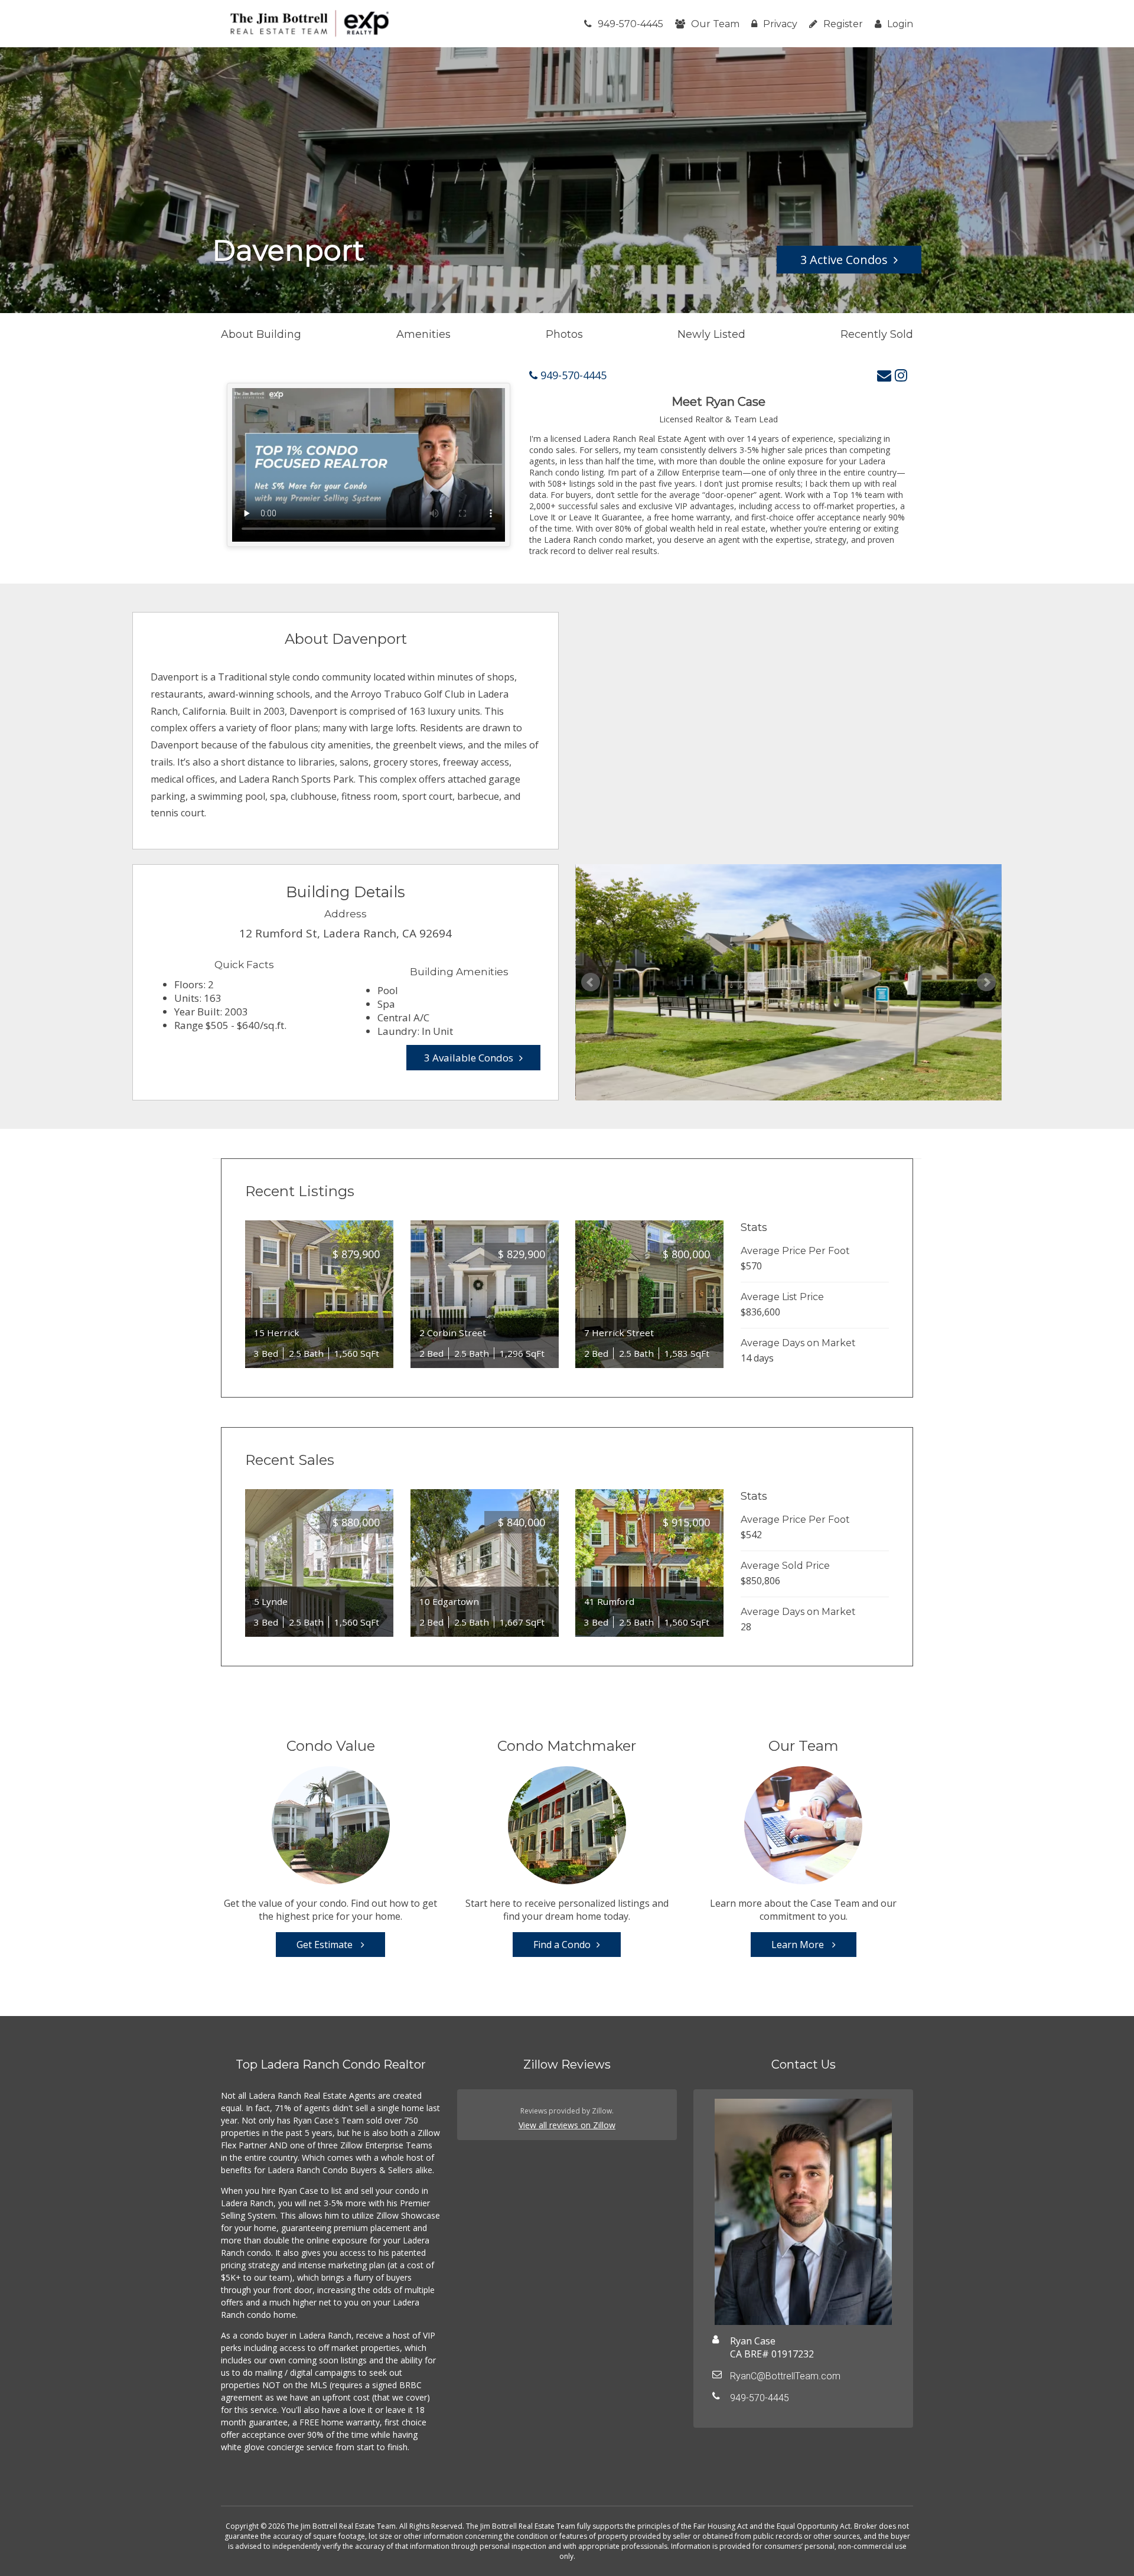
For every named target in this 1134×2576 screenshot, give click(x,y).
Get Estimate (326, 1945)
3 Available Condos (469, 1058)
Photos (564, 334)
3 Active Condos (844, 260)
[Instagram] (901, 375)
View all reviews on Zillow (567, 2125)
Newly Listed (711, 334)
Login (900, 24)
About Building (261, 334)
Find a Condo (562, 1945)
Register (843, 24)
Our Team (715, 24)
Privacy (780, 24)
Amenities (423, 334)
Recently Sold (877, 334)
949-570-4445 (630, 24)
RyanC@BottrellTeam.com (785, 2376)
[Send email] (884, 375)
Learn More (799, 1945)
